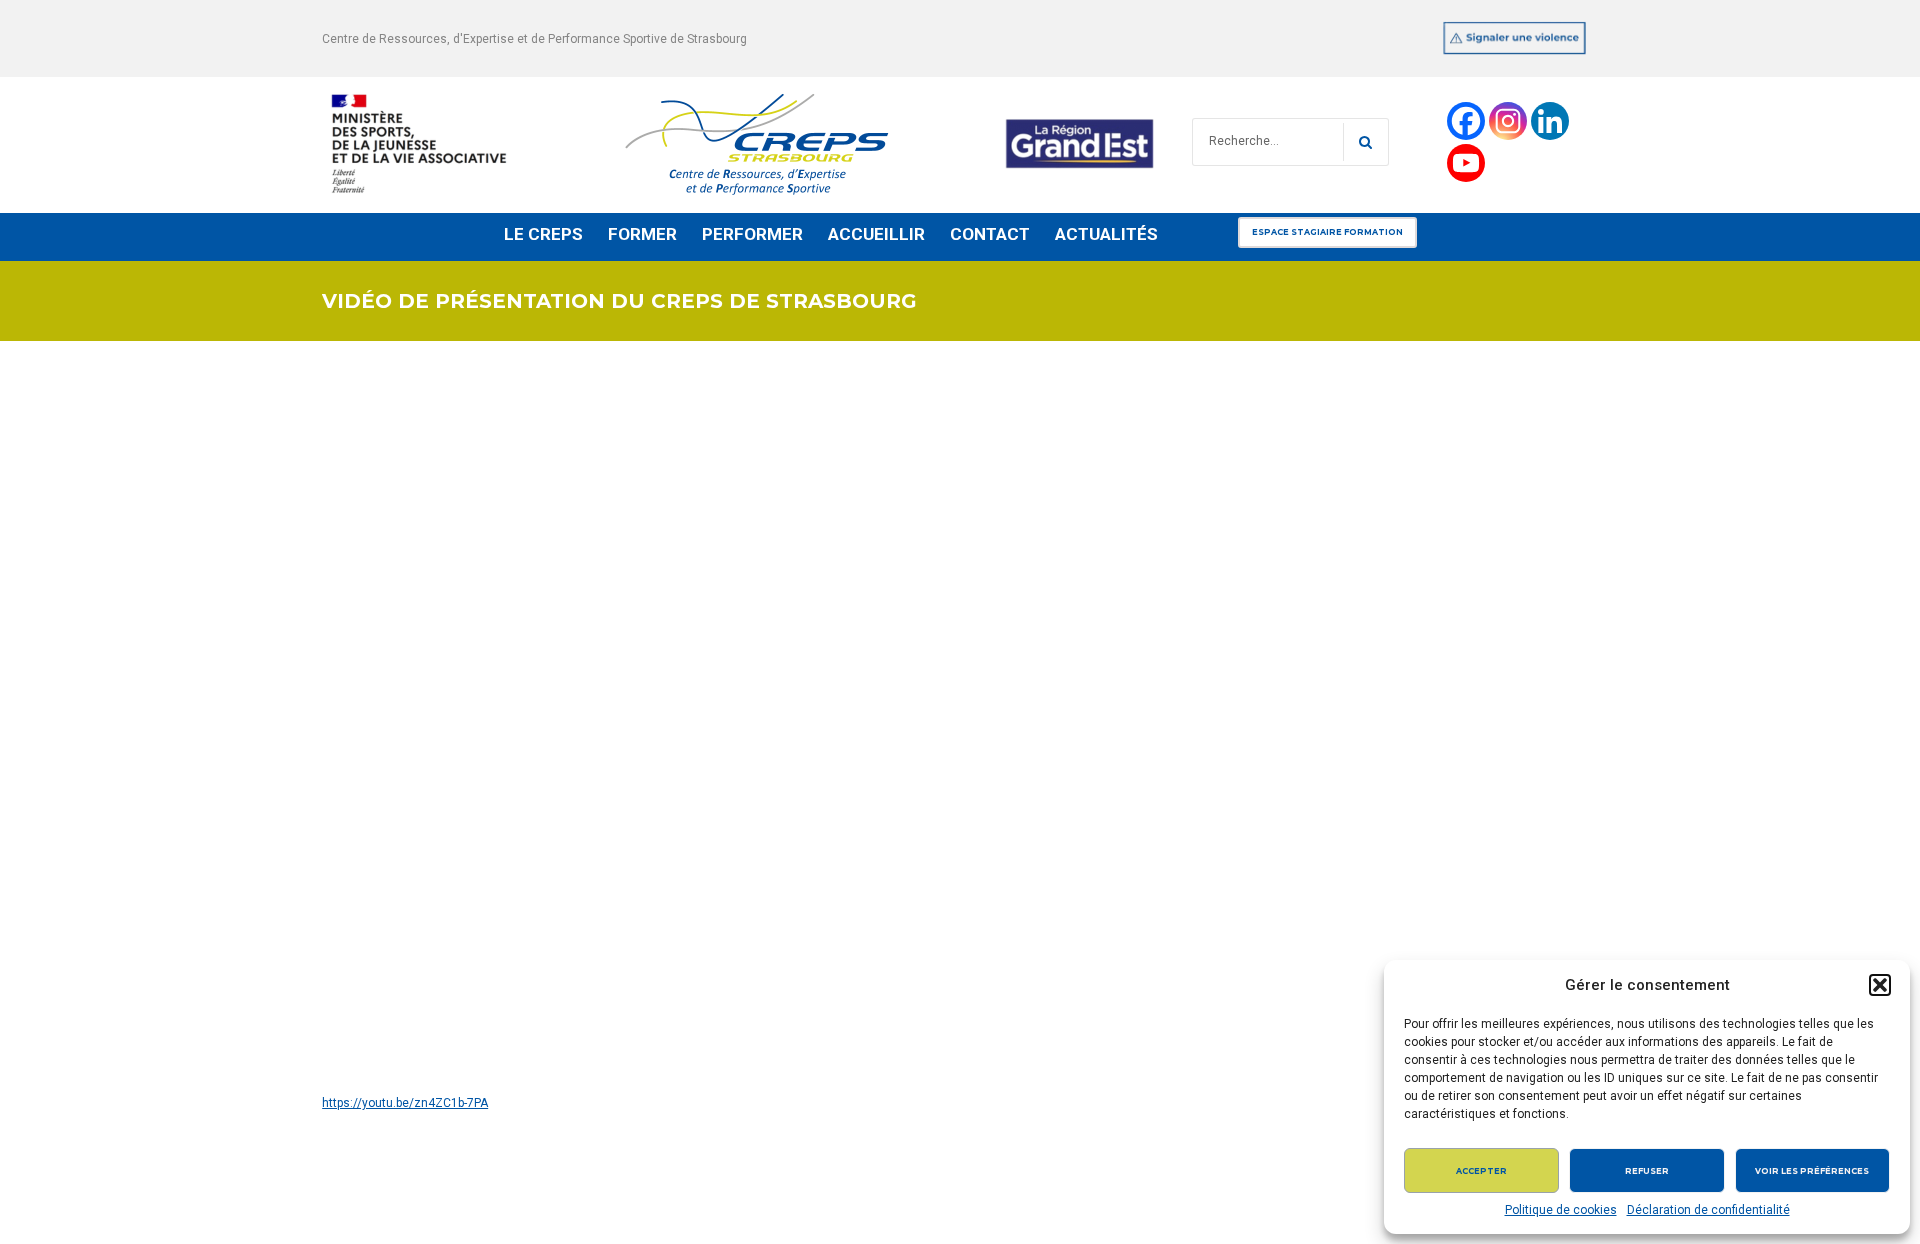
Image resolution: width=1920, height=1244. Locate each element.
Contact (990, 234)
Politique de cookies (1561, 1210)
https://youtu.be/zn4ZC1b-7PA (405, 1103)
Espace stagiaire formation (1327, 232)
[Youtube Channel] (1466, 163)
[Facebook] (1466, 121)
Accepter (1481, 1171)
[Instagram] (1508, 121)
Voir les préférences (1812, 1171)
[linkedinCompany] (1550, 121)
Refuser (1647, 1171)
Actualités (1106, 234)
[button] (1880, 985)
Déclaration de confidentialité (1708, 1210)
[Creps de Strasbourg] (742, 142)
